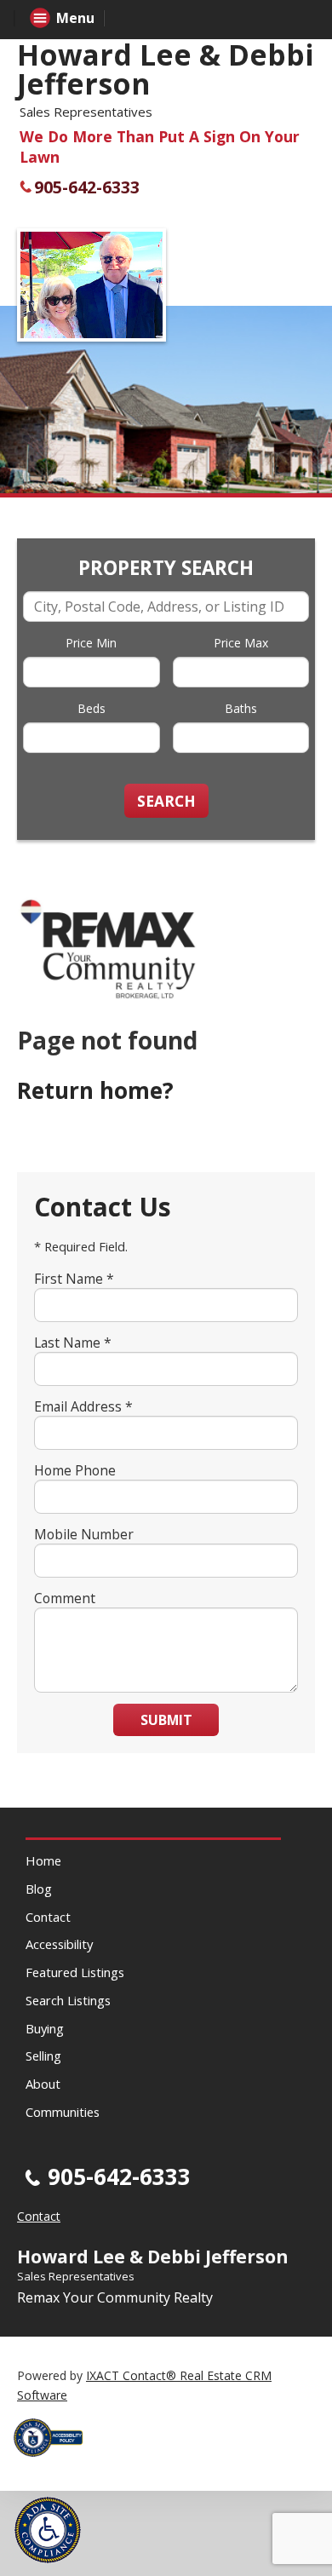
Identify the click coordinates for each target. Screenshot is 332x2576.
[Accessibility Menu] (48, 2530)
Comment (65, 1598)
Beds (92, 708)
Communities (63, 2112)
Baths (241, 708)
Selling (43, 2056)
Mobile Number (84, 1534)
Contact (48, 1917)
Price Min (91, 643)
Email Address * (83, 1406)
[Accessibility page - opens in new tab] (54, 2461)
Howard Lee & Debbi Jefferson (166, 69)
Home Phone (75, 1470)
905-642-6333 (87, 187)
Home (43, 1860)
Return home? (95, 1090)
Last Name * (73, 1343)
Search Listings (68, 2000)
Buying (45, 2028)
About (43, 2084)
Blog (39, 1889)
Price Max (241, 643)
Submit (166, 1720)
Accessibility (59, 1944)
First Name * (74, 1279)
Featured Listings (75, 1972)
